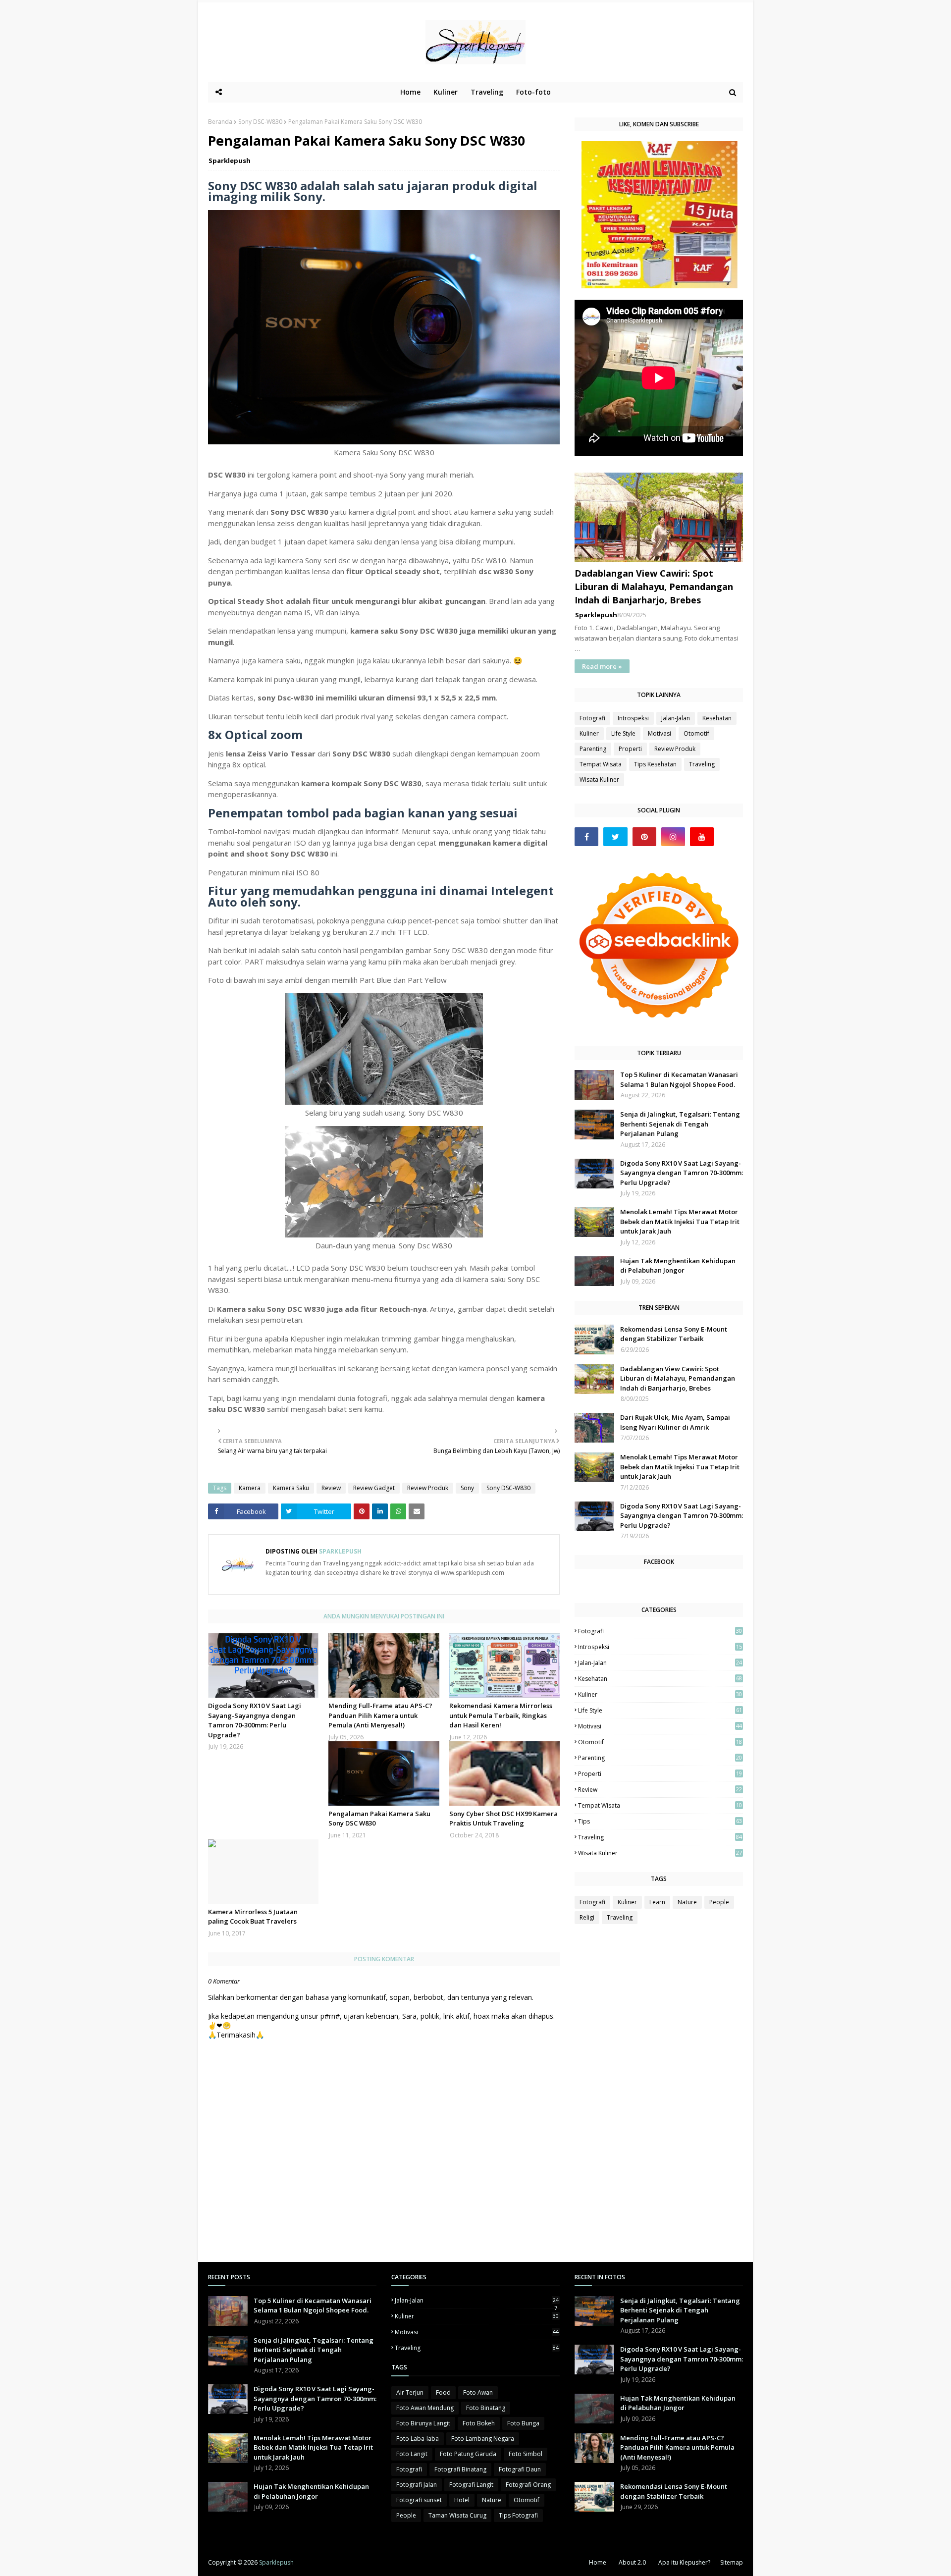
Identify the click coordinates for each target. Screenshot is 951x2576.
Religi (587, 1917)
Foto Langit (412, 2454)
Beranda (220, 122)
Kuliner (589, 733)
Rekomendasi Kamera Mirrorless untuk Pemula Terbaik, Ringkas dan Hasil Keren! (501, 1715)
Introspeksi (633, 718)
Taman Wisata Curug (457, 2515)
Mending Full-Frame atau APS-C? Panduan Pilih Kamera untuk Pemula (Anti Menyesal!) (380, 1715)
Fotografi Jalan (417, 2485)
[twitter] (615, 837)
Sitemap (732, 2562)
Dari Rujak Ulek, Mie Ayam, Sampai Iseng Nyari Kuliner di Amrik (675, 1422)
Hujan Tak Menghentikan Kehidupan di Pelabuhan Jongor (678, 1266)
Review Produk (428, 1488)
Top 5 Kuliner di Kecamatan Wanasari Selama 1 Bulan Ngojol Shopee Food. (679, 1079)
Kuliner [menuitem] (446, 92)
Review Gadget (374, 1488)
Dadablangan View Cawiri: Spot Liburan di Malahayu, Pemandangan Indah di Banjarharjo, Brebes (654, 587)
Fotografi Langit (471, 2485)
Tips (660, 1821)
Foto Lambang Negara (483, 2439)
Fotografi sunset (419, 2500)
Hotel (462, 2500)
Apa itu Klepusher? (684, 2562)
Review (331, 1488)
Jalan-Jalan (676, 718)
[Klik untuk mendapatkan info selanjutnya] (660, 286)
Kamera (250, 1488)
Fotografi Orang (528, 2485)
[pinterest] (644, 837)
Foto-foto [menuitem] (533, 92)
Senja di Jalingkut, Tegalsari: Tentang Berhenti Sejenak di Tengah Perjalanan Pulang (680, 1124)
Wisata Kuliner (599, 779)
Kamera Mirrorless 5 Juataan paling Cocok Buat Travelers (253, 1917)
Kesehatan (717, 718)
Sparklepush (230, 161)
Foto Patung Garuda (468, 2454)
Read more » (602, 666)
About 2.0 (632, 2562)
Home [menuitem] (410, 92)
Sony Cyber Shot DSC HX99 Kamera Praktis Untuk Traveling (503, 1819)
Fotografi (592, 718)
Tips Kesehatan (655, 764)
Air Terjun (410, 2392)
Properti (630, 749)
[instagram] (673, 837)
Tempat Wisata (601, 764)
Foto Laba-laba (418, 2439)
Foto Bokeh (479, 2423)
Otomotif (696, 733)
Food (443, 2392)
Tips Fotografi (518, 2515)
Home (598, 2562)
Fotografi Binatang (460, 2469)
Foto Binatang (486, 2408)
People (719, 1902)
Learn (657, 1902)
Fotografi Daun (520, 2469)
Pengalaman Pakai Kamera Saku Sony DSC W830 (379, 1819)
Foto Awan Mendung (425, 2408)
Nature (687, 1902)
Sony (467, 1488)
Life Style (623, 733)
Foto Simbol (526, 2454)
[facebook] (586, 837)
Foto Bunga (523, 2423)
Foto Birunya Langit (423, 2423)
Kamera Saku (291, 1488)
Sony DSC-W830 (260, 122)
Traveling (702, 764)
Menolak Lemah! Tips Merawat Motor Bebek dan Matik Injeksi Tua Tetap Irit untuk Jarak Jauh (680, 1221)
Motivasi (660, 733)
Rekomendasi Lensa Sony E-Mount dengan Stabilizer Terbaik (674, 1334)
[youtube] (702, 837)
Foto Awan (478, 2392)
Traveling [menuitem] (487, 92)
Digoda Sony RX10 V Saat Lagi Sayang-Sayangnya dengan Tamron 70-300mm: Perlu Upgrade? (255, 1720)
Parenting (593, 749)
